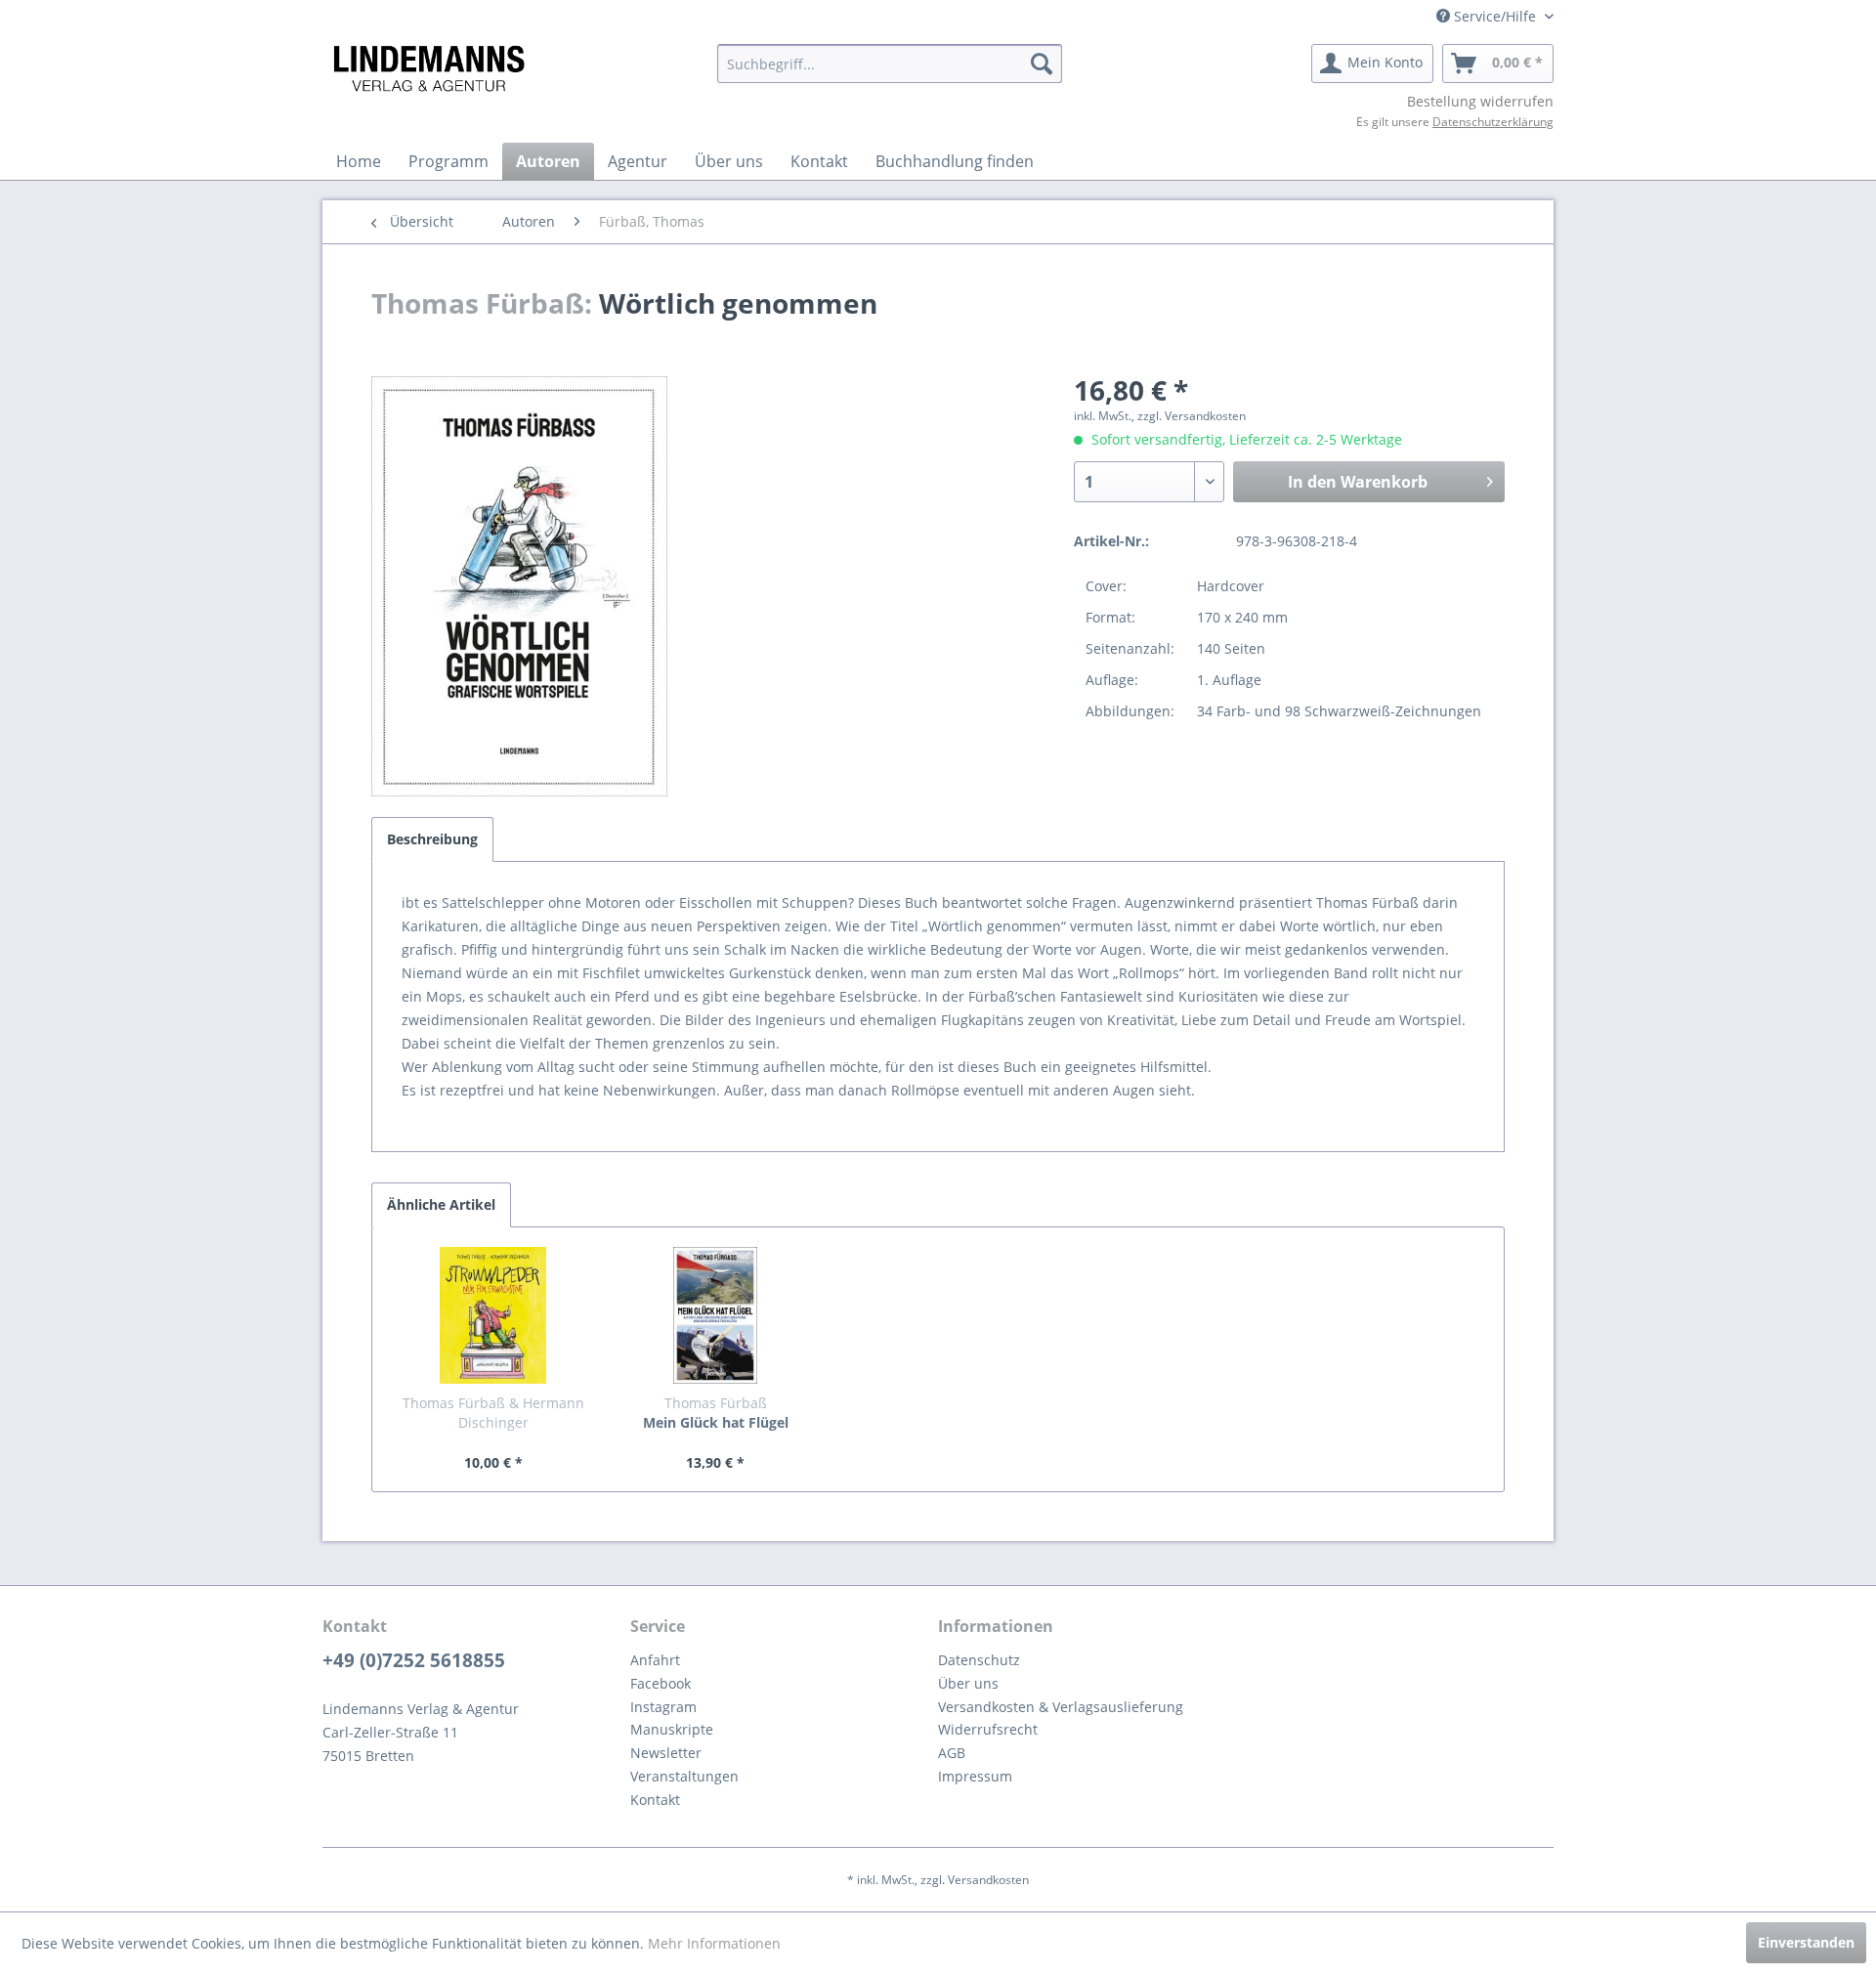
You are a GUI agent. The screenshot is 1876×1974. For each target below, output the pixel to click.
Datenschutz (979, 1660)
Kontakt (655, 1800)
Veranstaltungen (684, 1776)
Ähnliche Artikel (441, 1204)
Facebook (661, 1683)
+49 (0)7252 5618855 (414, 1660)
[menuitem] (890, 64)
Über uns (968, 1683)
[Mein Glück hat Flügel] (716, 1315)
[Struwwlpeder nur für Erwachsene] (493, 1315)
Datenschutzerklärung (1493, 122)
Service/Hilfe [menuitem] (1495, 16)
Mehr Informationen (714, 1943)
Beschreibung (432, 839)
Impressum (975, 1776)
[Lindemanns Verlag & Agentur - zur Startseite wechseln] (428, 68)
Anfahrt (655, 1660)
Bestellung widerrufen (1480, 101)
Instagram (663, 1707)
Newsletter (666, 1753)
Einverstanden (1806, 1942)
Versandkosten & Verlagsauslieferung (1061, 1707)
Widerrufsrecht (988, 1729)
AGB (952, 1753)
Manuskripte (672, 1729)
